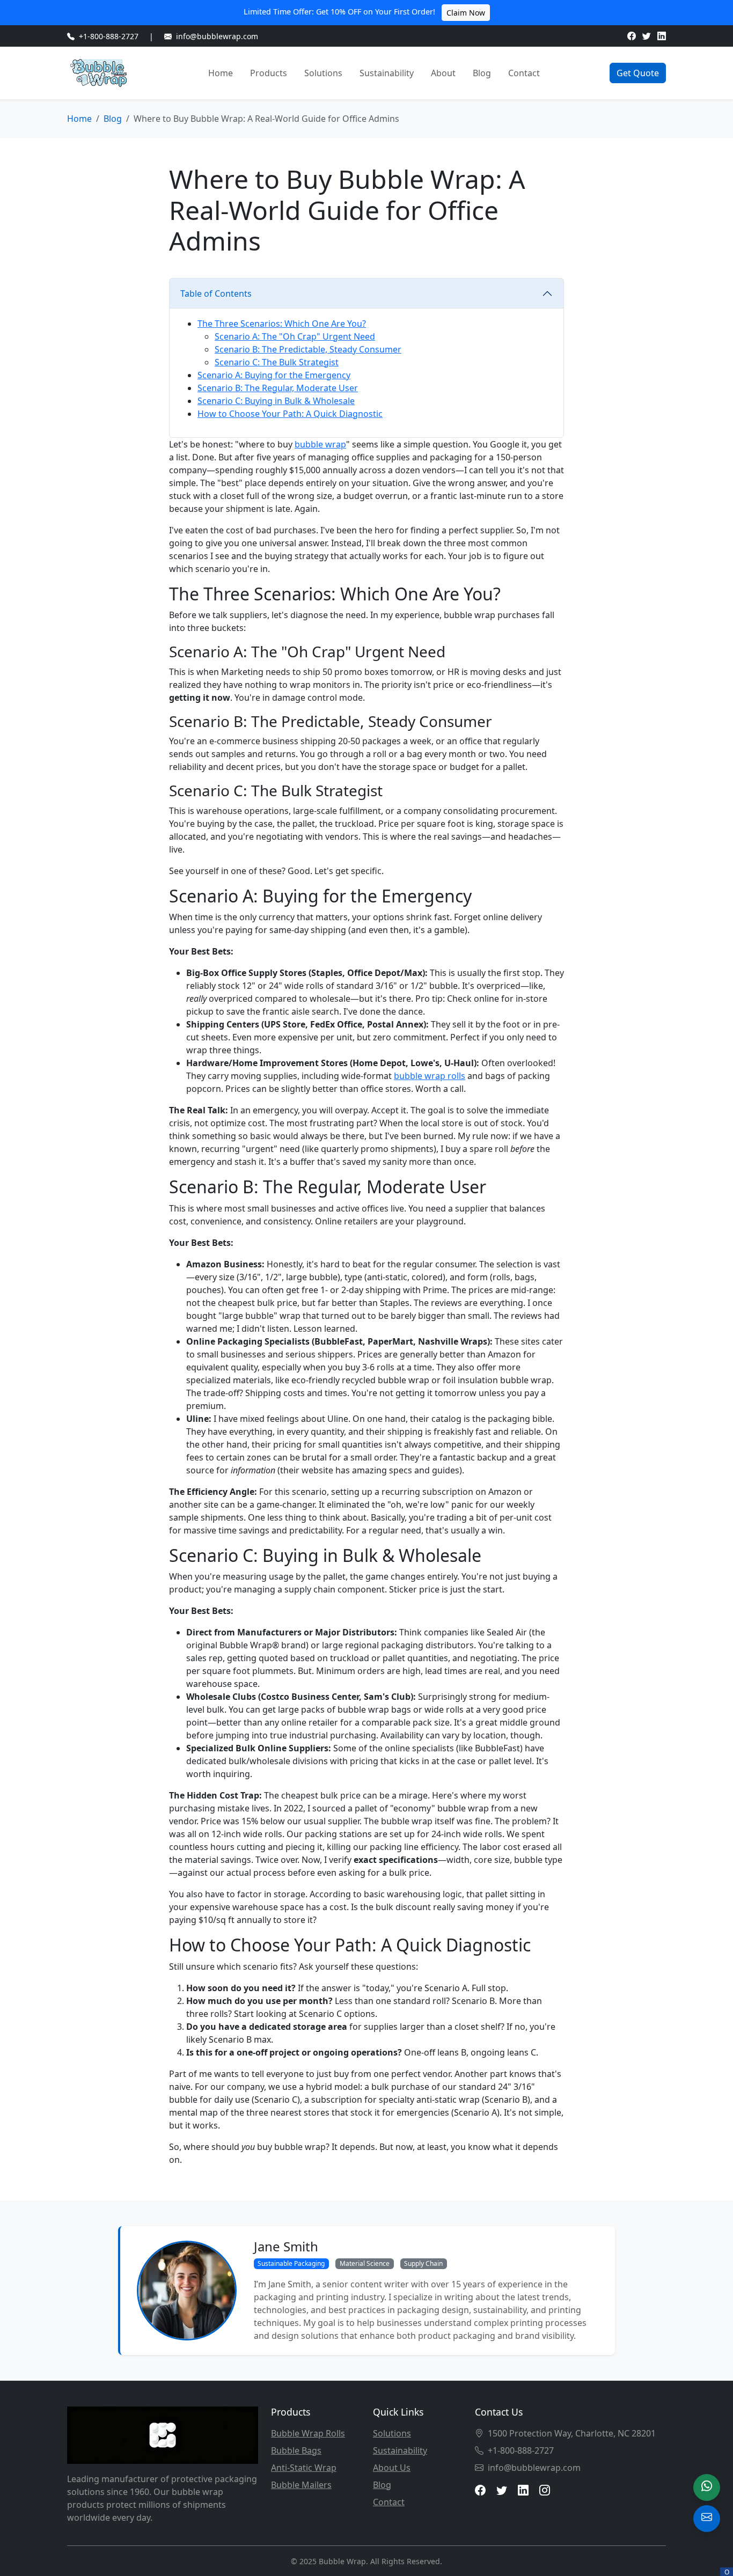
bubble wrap (320, 444)
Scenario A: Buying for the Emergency (274, 375)
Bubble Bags (296, 2450)
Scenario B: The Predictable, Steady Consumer (308, 349)
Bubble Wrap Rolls (308, 2433)
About (443, 73)
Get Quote (638, 73)
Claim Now (466, 13)
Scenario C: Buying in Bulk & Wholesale (276, 401)
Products (269, 73)
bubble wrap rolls (430, 1076)
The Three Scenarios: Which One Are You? (282, 324)
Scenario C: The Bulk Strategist (277, 362)
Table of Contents (216, 293)
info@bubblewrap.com (217, 36)
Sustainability (387, 73)
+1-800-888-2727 (109, 36)
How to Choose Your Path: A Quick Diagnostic (290, 414)
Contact (524, 73)
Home (221, 73)
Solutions (323, 73)
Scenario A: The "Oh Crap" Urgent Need (295, 336)
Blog (482, 73)
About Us (392, 2468)
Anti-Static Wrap (304, 2468)
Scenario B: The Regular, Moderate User (278, 388)
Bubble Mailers (301, 2485)
